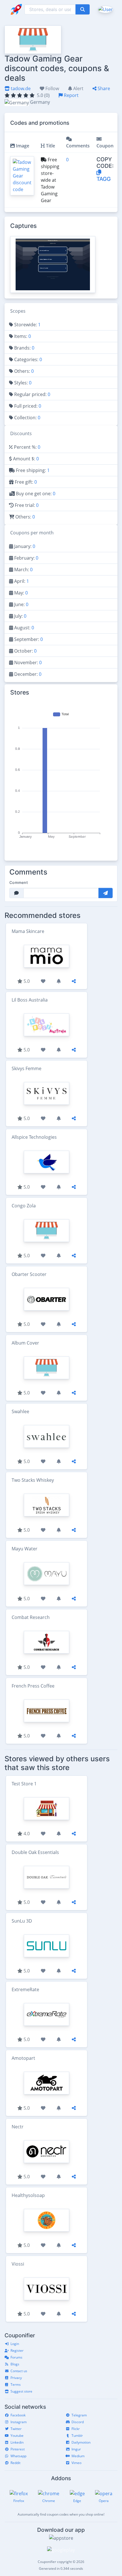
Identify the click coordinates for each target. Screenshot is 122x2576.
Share (103, 88)
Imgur (76, 2449)
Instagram (19, 2422)
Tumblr (77, 2436)
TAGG (104, 179)
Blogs (15, 2364)
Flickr (76, 2429)
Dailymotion (81, 2442)
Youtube (17, 2436)
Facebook (18, 2415)
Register (17, 2350)
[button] (105, 9)
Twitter (16, 2429)
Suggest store (21, 2391)
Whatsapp (18, 2456)
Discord (78, 2422)
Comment (19, 882)
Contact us (19, 2371)
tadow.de (20, 88)
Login (15, 2344)
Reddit (15, 2463)
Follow (52, 88)
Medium (78, 2456)
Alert (78, 88)
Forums (16, 2357)
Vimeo (76, 2463)
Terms (16, 2385)
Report (71, 95)
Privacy (16, 2378)
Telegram (79, 2415)
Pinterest (18, 2449)
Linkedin (17, 2442)
